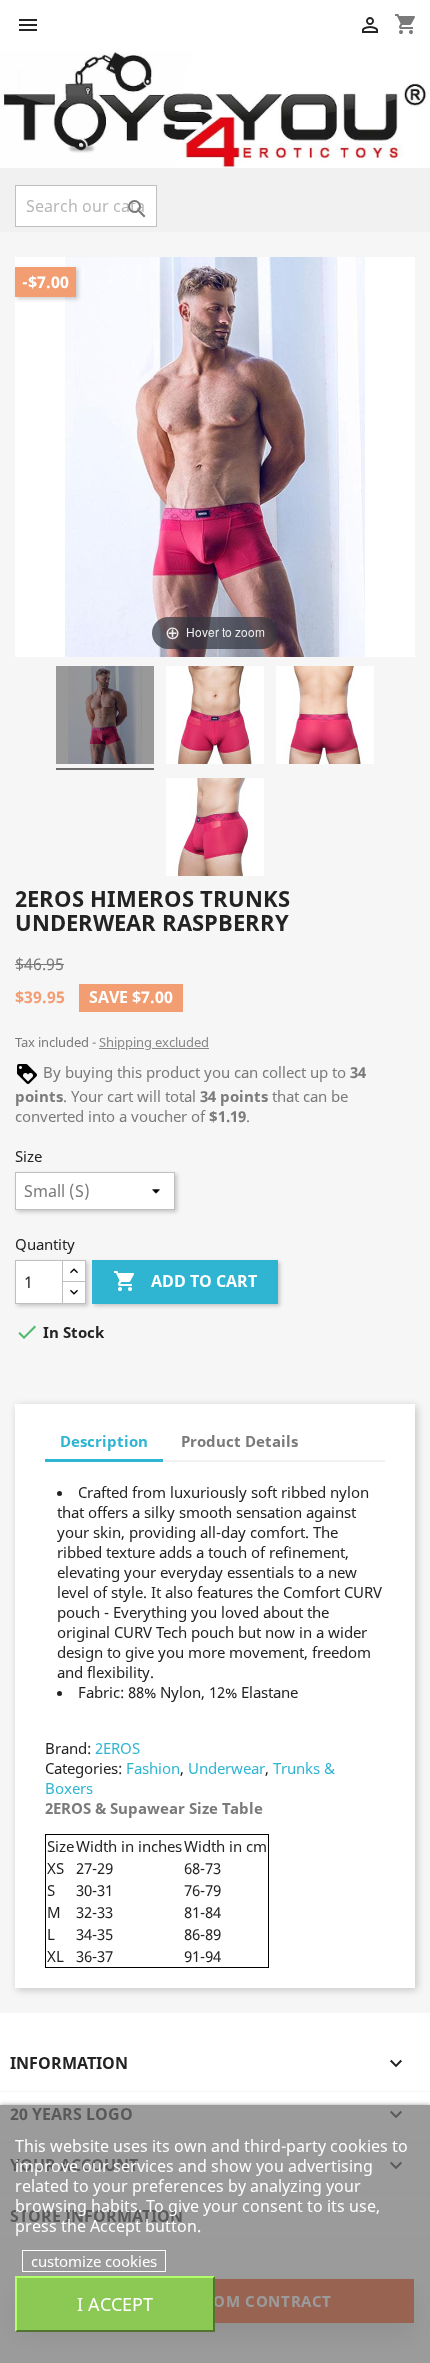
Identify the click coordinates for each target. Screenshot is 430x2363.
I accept (115, 2303)
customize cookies (94, 2261)
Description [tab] (104, 1441)
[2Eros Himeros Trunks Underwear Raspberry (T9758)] (105, 718)
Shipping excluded (154, 1042)
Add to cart (185, 1281)
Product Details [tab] (239, 1441)
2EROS (117, 1748)
